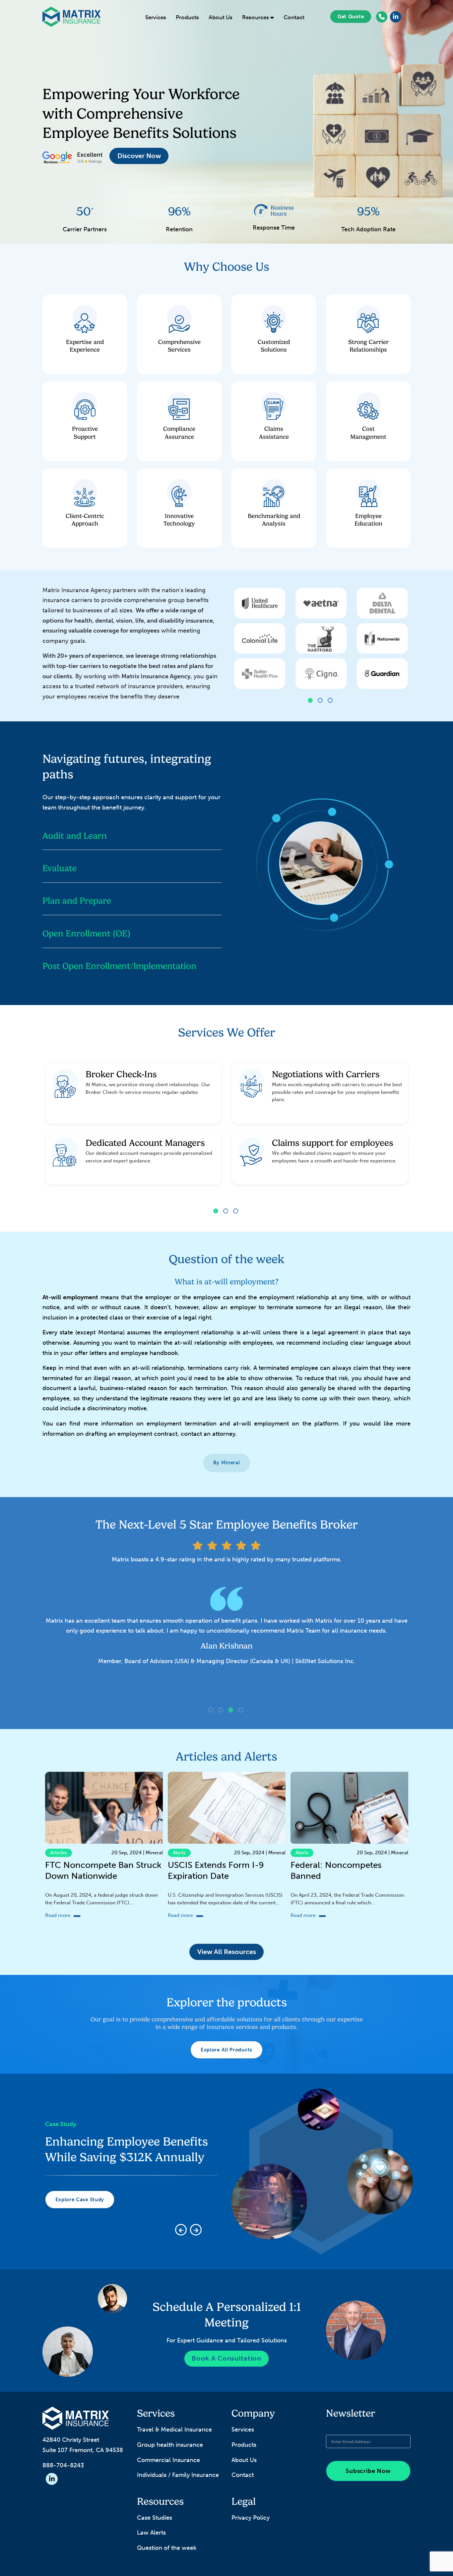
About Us (221, 17)
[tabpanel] (321, 641)
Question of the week (167, 2548)
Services (156, 17)
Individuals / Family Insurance (178, 2475)
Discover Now (139, 156)
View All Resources (227, 1952)
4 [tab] (241, 1711)
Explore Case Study (80, 2215)
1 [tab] (311, 701)
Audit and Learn (75, 836)
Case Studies (155, 2518)
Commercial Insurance (168, 2460)
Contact (294, 17)
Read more (58, 1915)
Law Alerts (151, 2533)
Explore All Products (227, 2050)
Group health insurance (170, 2445)
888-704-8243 (63, 2465)
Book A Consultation (226, 2358)
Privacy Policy (251, 2518)
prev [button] (227, 641)
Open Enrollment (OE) (86, 933)
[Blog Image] (104, 1808)
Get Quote (351, 17)
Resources (256, 17)
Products (187, 17)
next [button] (416, 641)
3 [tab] (331, 701)
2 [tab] (321, 701)
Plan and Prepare (77, 901)
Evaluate (60, 868)
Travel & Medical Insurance (174, 2430)
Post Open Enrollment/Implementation (119, 966)
